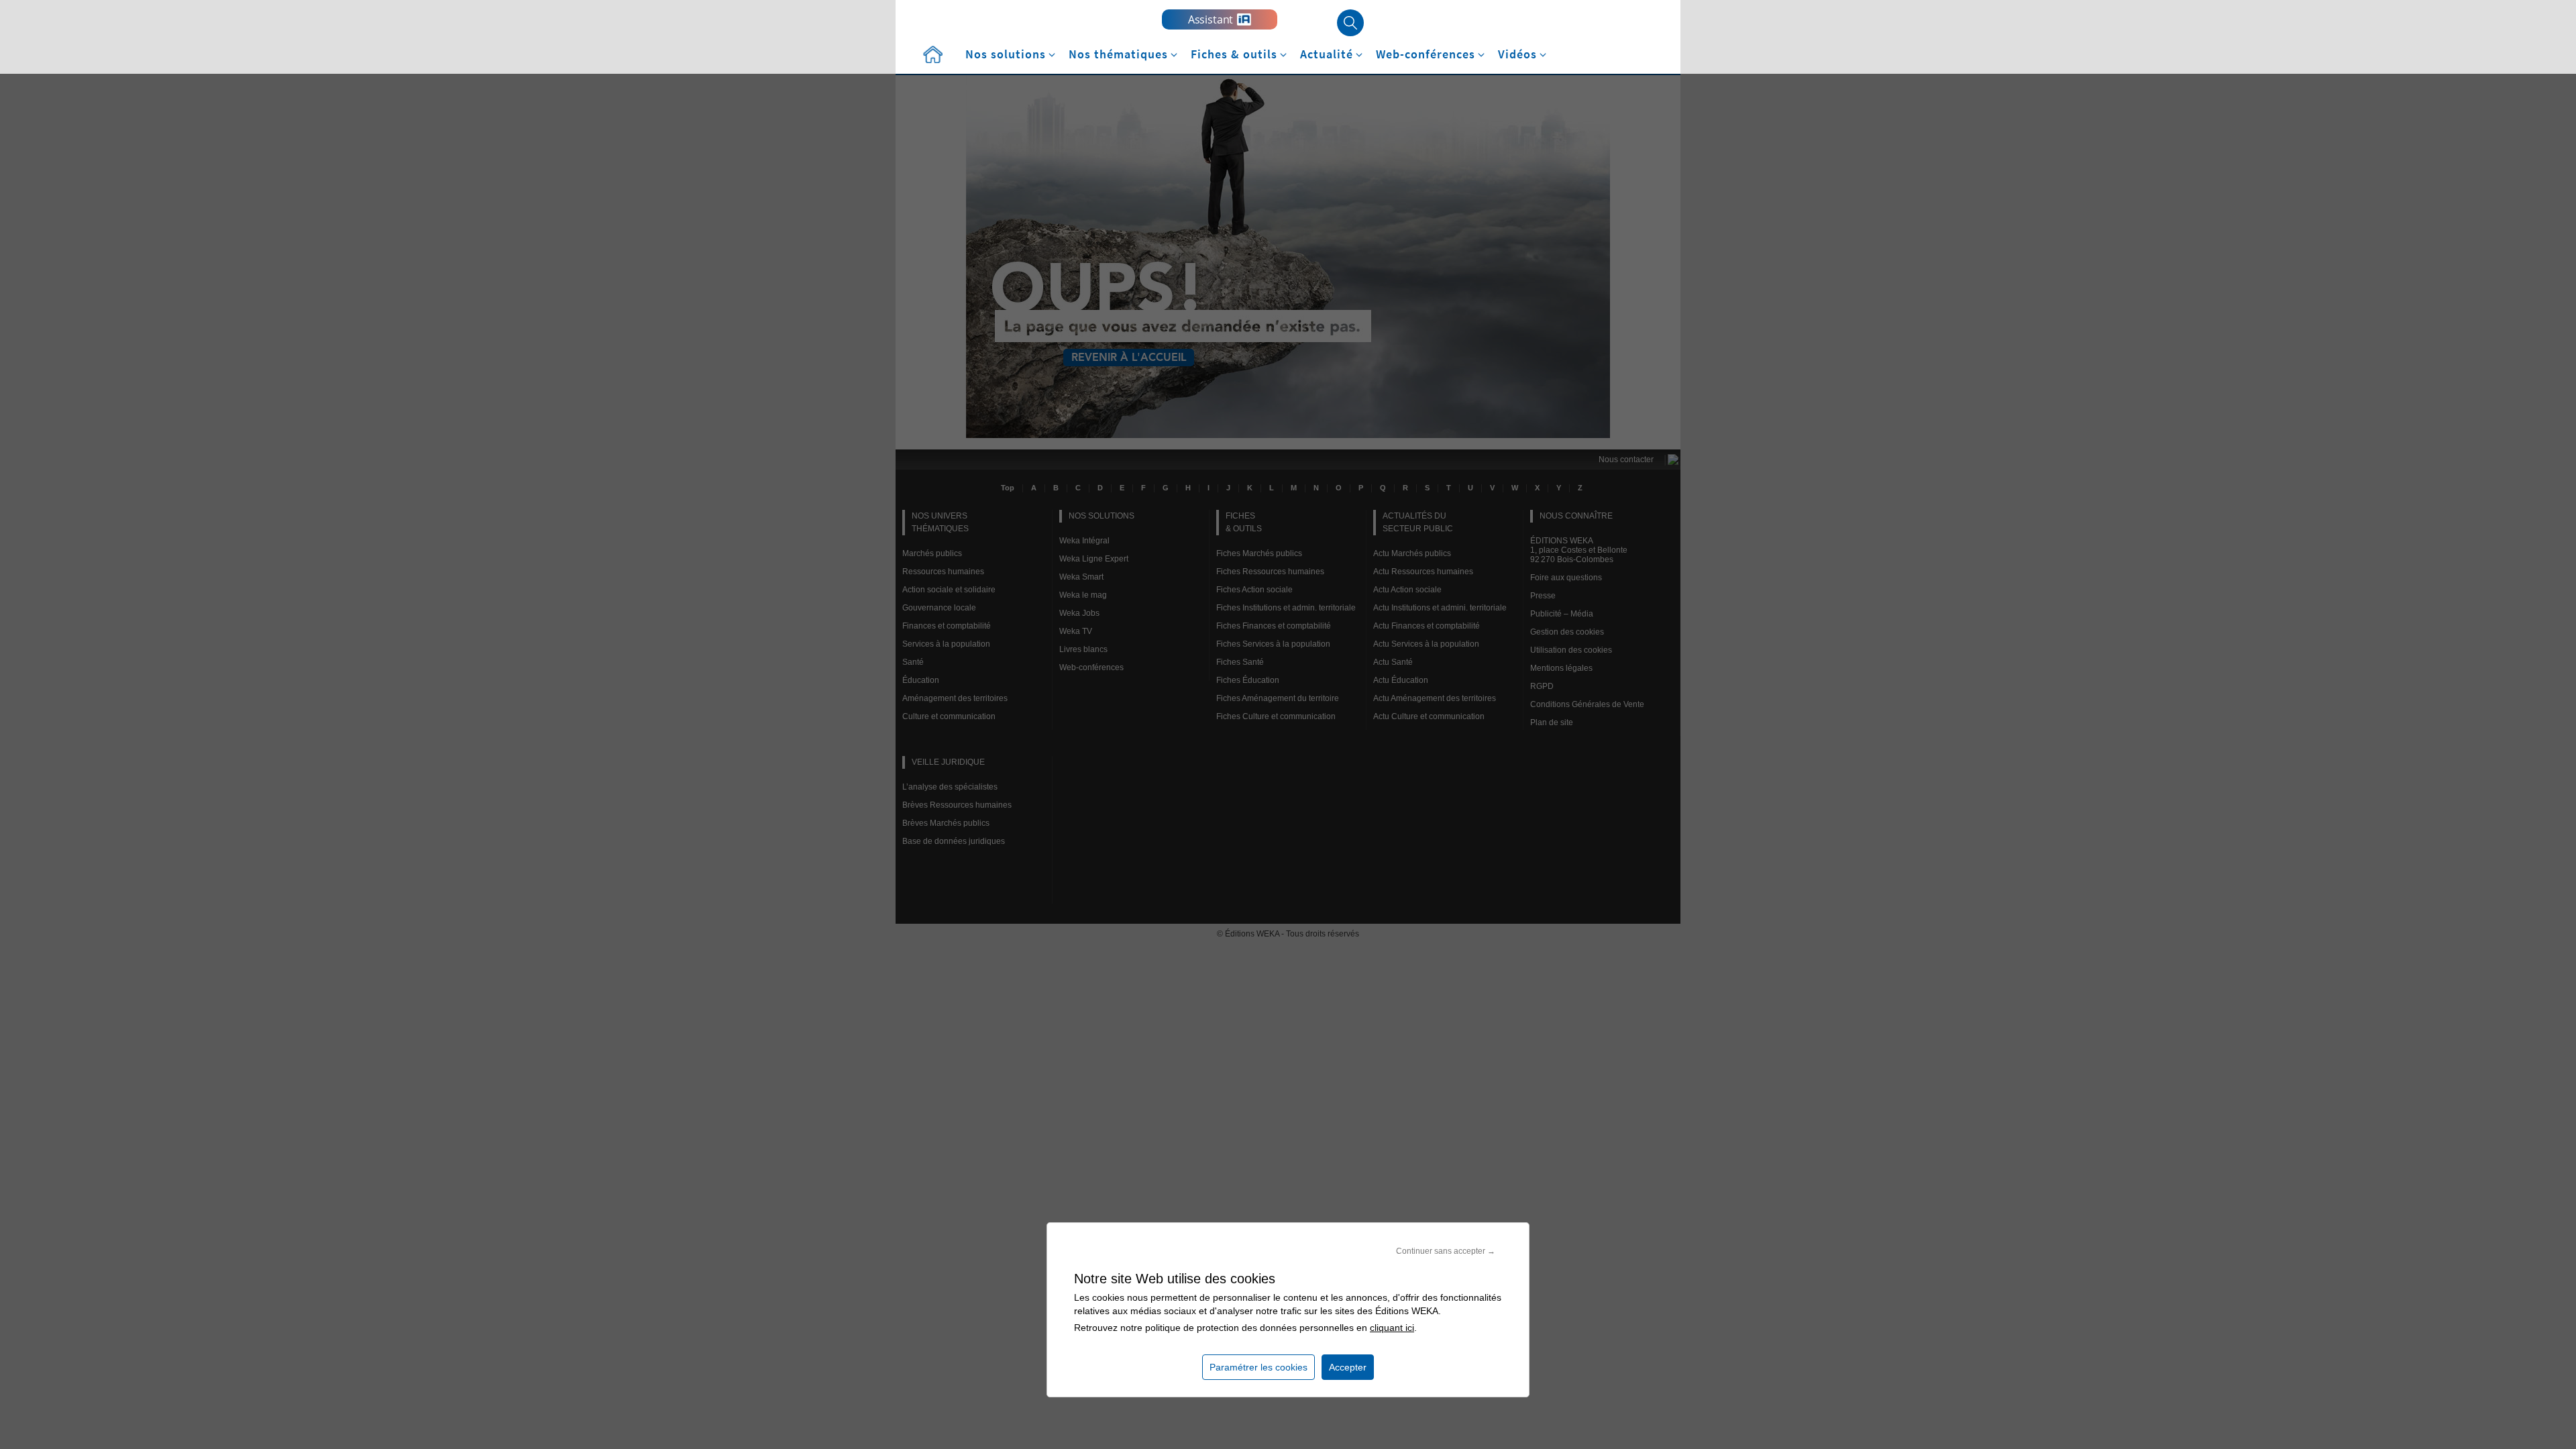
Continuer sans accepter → (1446, 1251)
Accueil (932, 55)
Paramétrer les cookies (1258, 1367)
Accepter (1348, 1367)
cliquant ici (1392, 1328)
